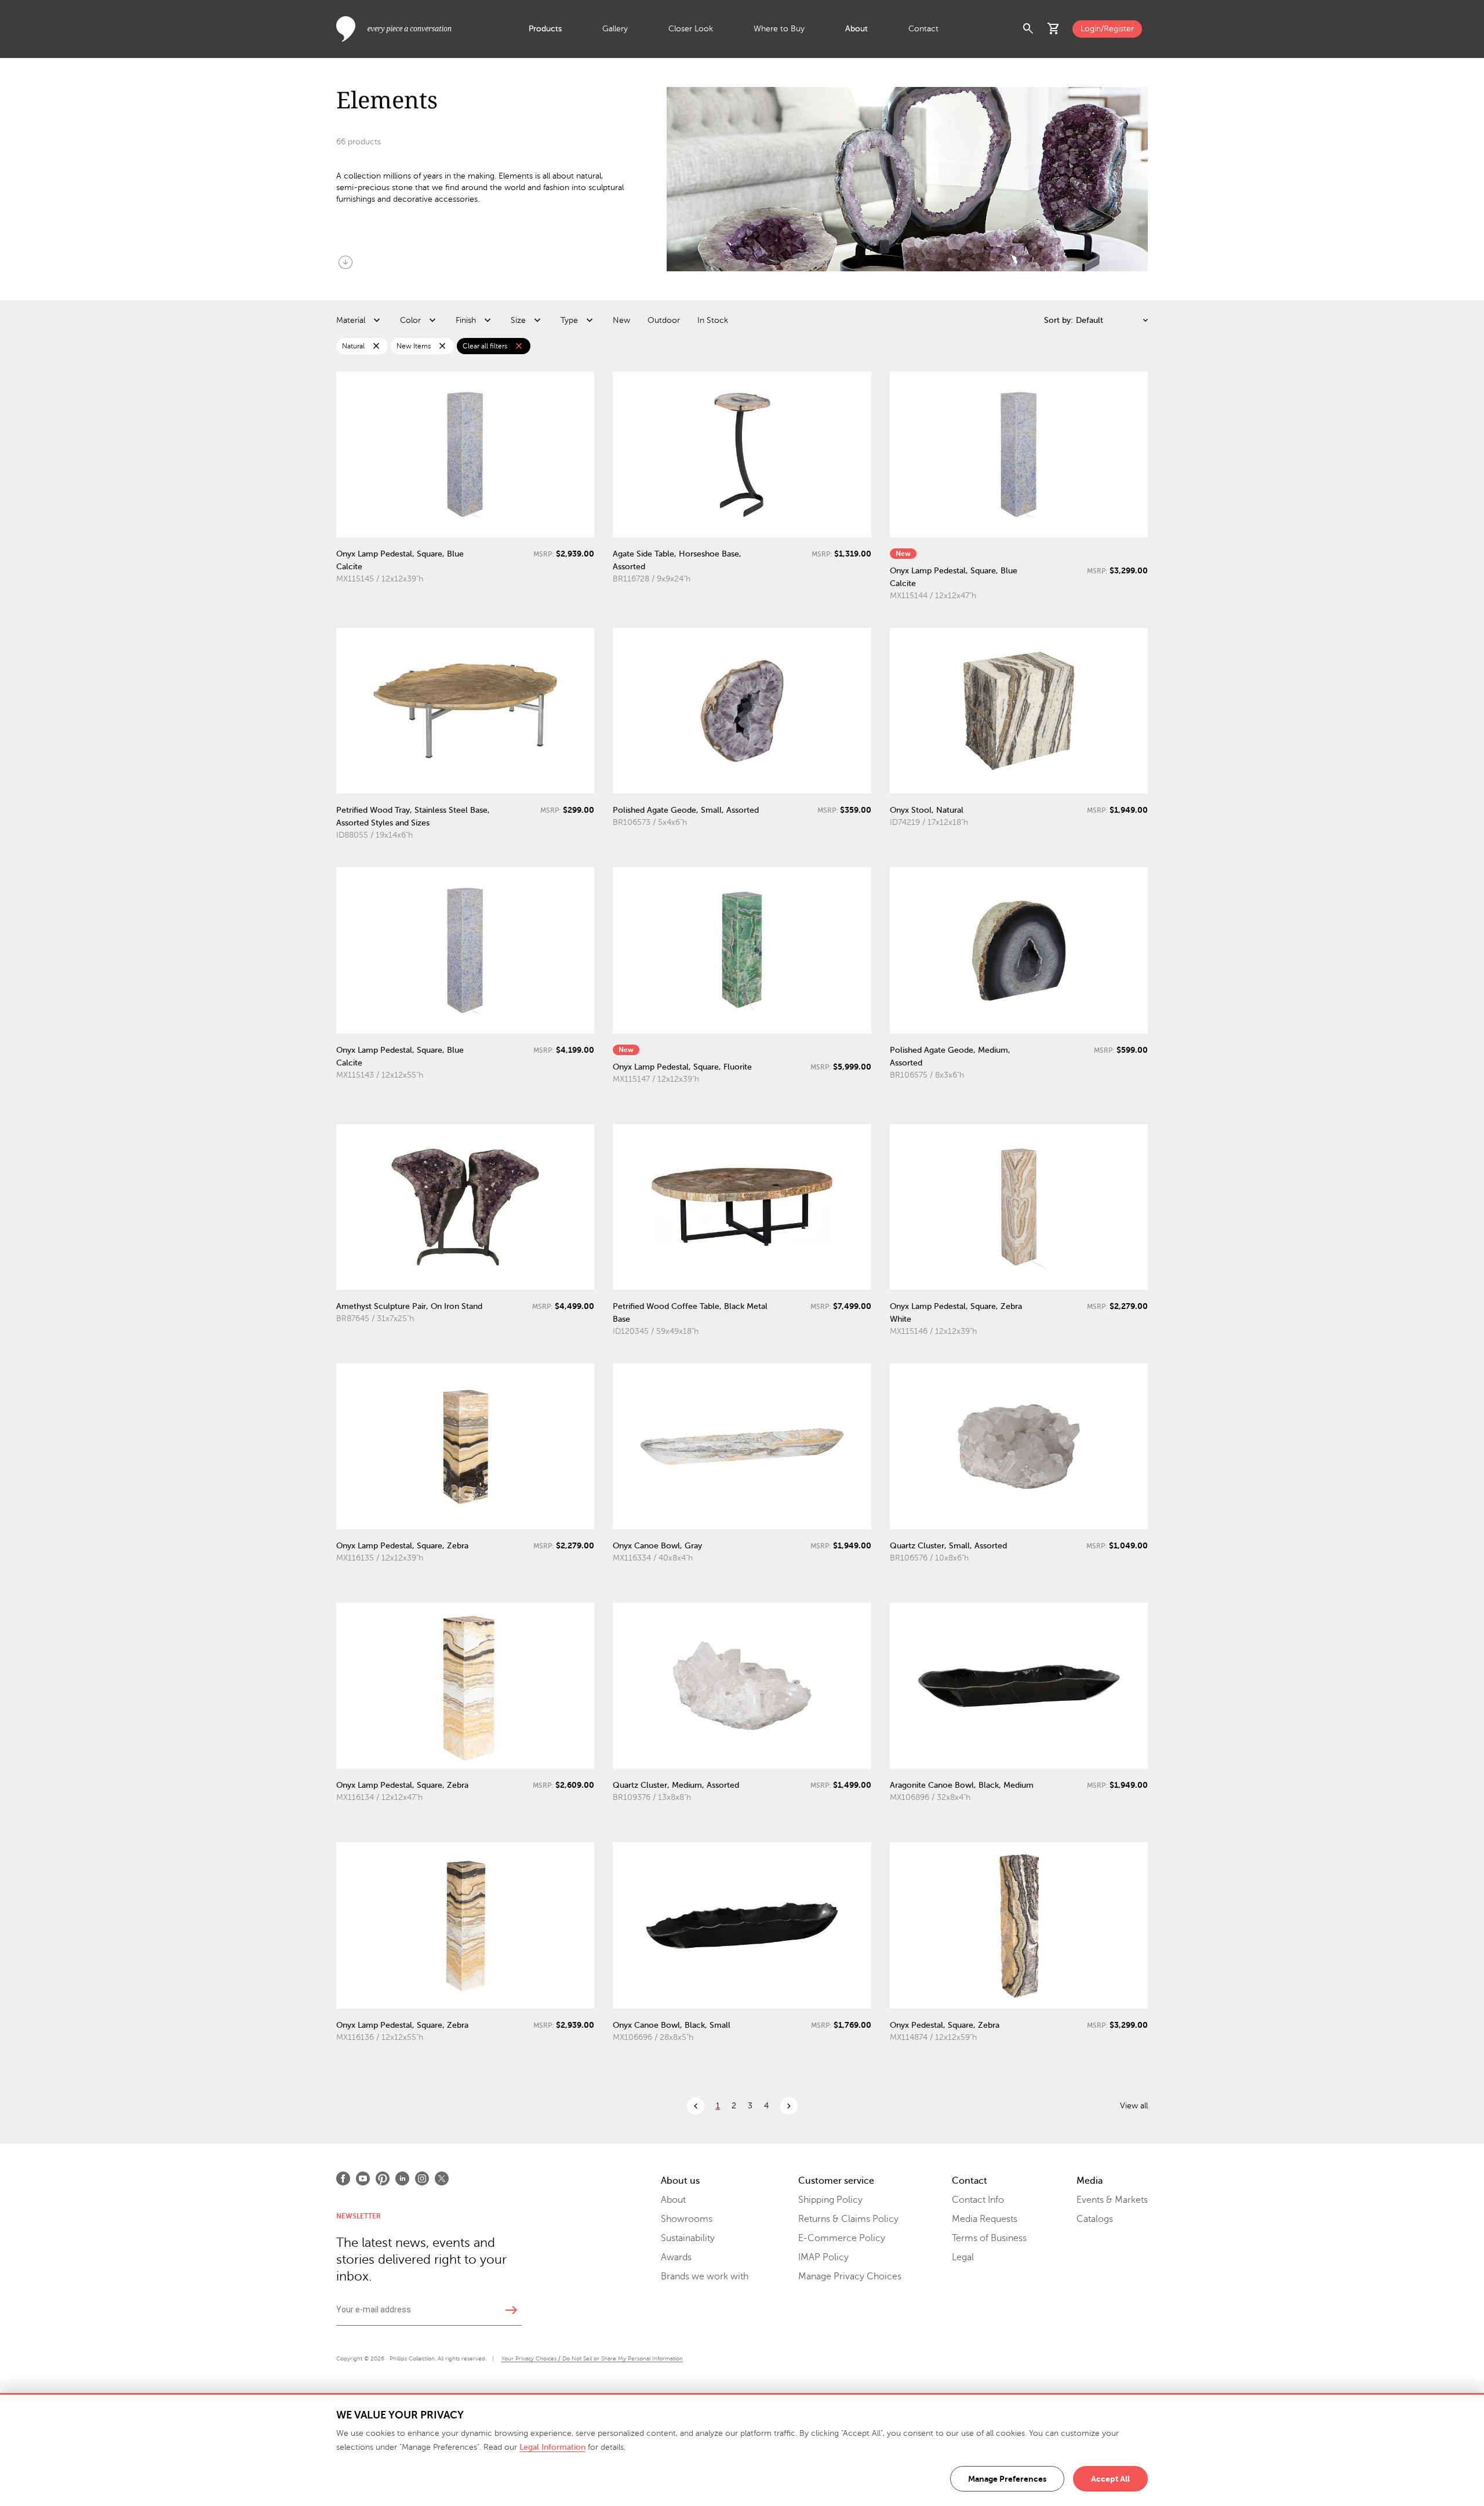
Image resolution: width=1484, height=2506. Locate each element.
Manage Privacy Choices (850, 2276)
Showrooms (687, 2219)
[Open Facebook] (343, 2178)
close (376, 346)
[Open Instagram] (422, 2178)
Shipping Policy (830, 2200)
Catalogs (1095, 2219)
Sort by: (1059, 320)
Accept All (1110, 2479)
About (856, 29)
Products (545, 29)
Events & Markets (1112, 2200)
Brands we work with (705, 2276)
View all (1134, 2106)
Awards (676, 2257)
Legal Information (552, 2447)
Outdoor (664, 320)
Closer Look (691, 29)
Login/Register (1107, 29)
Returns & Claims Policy (848, 2219)
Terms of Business (989, 2238)
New (621, 320)
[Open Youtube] (363, 2178)
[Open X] (442, 2178)
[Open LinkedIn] (402, 2178)
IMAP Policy (823, 2257)
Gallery (615, 29)
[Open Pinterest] (383, 2178)
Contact (923, 29)
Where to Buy (779, 29)
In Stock (713, 320)
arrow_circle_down (345, 262)
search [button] (1028, 29)
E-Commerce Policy (842, 2238)
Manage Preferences (1007, 2479)
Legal (963, 2257)
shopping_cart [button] (1054, 29)
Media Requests (985, 2219)
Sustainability (688, 2238)
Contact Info (978, 2200)
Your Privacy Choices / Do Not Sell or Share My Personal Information (592, 2358)
